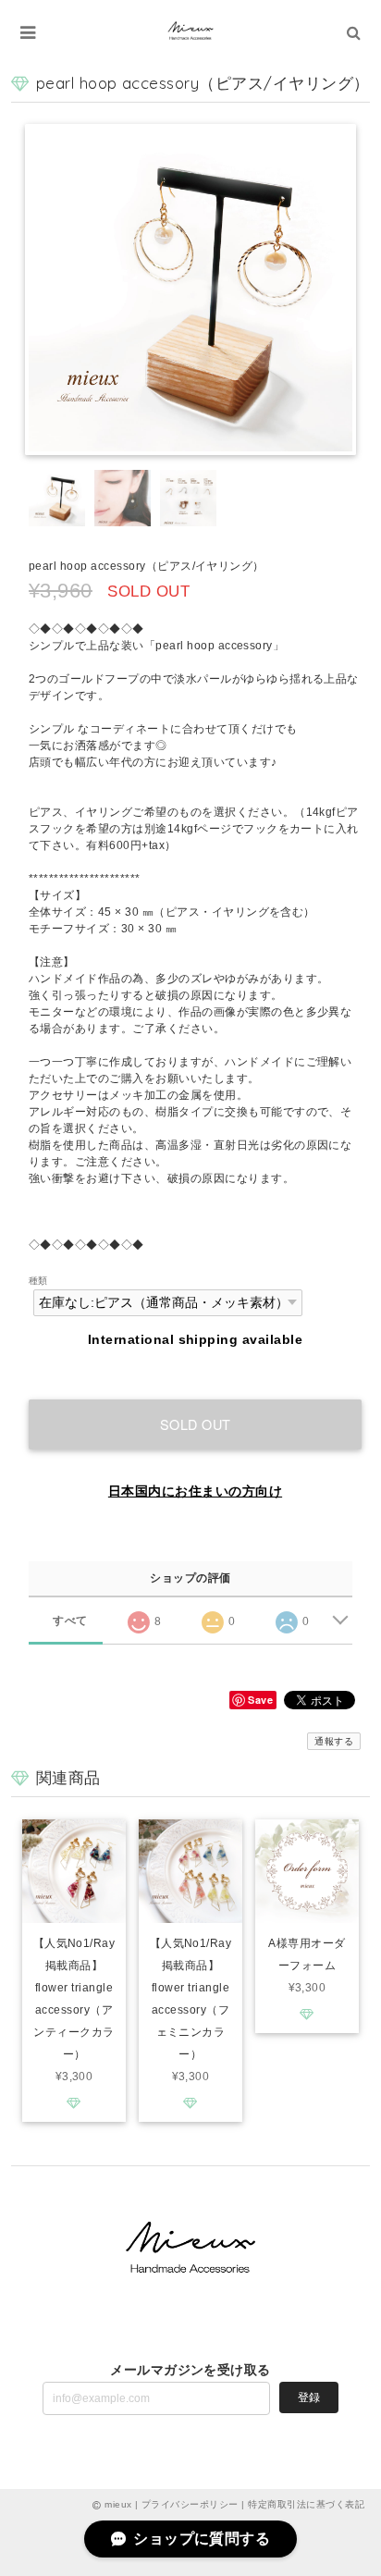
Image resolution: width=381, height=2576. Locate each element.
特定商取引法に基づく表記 (306, 2504)
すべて (70, 1621)
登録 (309, 2397)
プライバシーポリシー (190, 2504)
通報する (334, 1741)
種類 (38, 1281)
